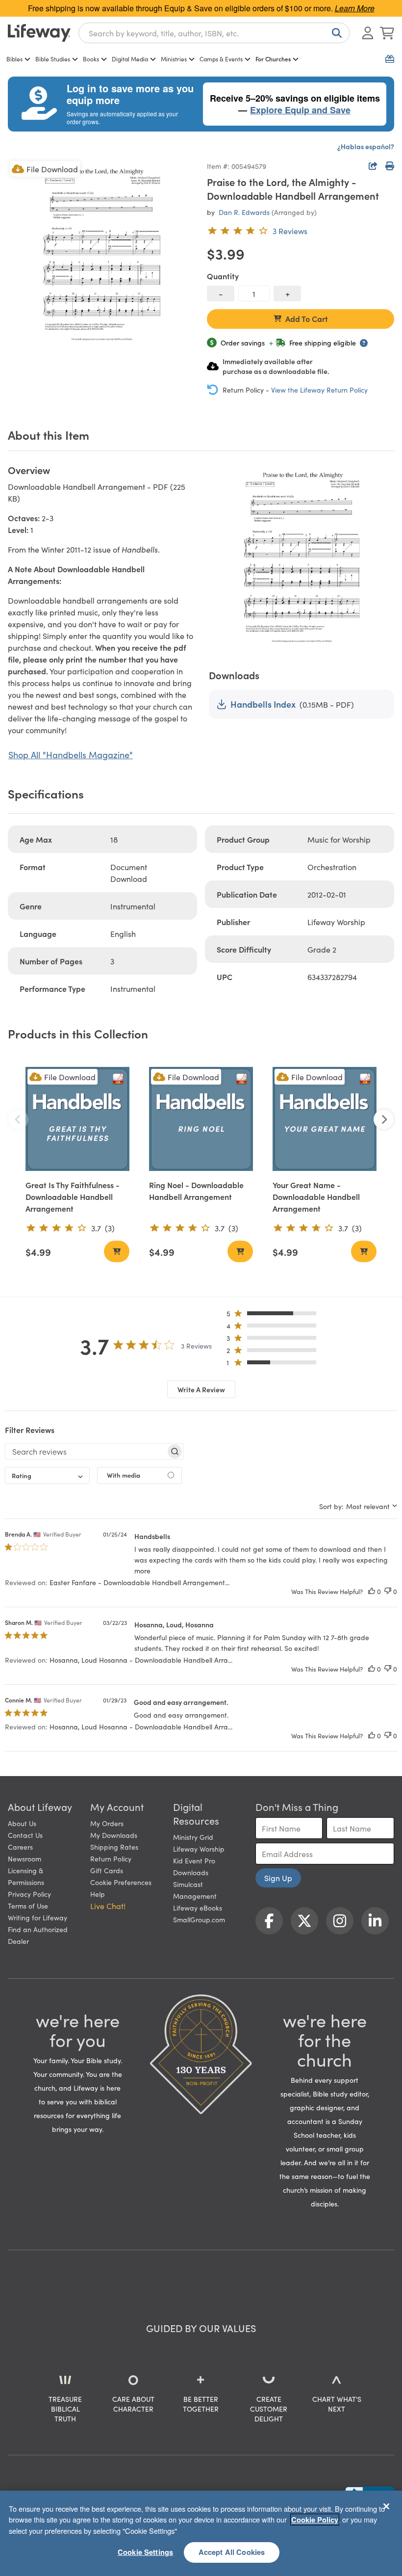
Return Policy (111, 1859)
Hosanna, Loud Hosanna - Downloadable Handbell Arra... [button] (141, 1660)
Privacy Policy (29, 1894)
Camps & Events (221, 59)
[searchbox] (86, 1451)
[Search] (335, 33)
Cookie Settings (145, 2552)
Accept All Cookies (232, 2552)
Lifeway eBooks (198, 1908)
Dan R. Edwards (244, 212)
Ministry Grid (193, 1837)
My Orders (107, 1823)
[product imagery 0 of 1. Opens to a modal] (101, 253)
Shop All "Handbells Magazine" (71, 755)
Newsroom (25, 1859)
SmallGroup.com (199, 1919)
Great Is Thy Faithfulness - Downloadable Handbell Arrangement (73, 1196)
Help (98, 1894)
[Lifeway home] (39, 33)
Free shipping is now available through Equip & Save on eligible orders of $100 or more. (201, 8)
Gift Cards (107, 1870)
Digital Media (130, 59)
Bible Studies (53, 59)
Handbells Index (263, 704)
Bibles (14, 59)
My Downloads (114, 1835)
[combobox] (214, 33)
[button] (274, 1315)
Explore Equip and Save (300, 110)
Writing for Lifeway (38, 1917)
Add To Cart (307, 319)
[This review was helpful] (372, 1591)
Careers (20, 1847)
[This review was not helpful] (388, 1591)
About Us (22, 1823)
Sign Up (278, 1878)
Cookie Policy (315, 2520)
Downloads (191, 1872)
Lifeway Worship (199, 1849)
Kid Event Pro (194, 1860)
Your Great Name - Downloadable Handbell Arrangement (316, 1196)
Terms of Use (28, 1906)
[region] (201, 2533)
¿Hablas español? (366, 146)
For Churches (273, 59)
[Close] (386, 2506)
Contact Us (25, 1835)
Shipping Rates (114, 1847)
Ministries (174, 59)
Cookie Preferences (121, 1882)
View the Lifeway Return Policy (319, 390)
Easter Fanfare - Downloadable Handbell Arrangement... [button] (139, 1582)
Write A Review (201, 1389)
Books (91, 59)
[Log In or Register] (368, 33)
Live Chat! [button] (108, 1906)
